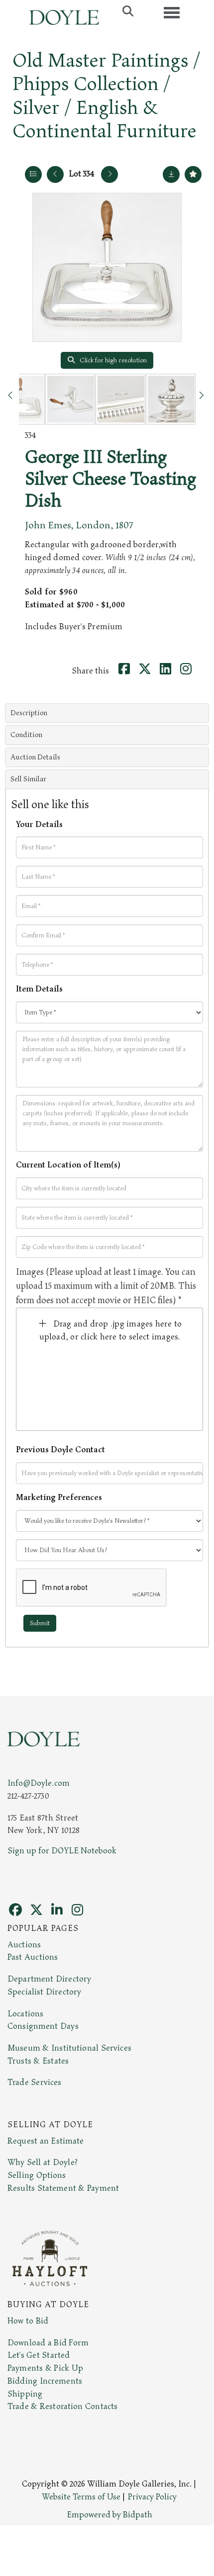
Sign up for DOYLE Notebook (62, 1851)
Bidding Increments (45, 2381)
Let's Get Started (39, 2355)
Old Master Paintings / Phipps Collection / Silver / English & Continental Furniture (107, 96)
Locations (25, 2014)
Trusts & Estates (38, 2061)
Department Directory (49, 1979)
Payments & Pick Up (45, 2368)
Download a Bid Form (48, 2343)
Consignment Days (43, 2026)
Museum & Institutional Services (69, 2048)
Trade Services (35, 2082)
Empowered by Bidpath (109, 2515)
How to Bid (28, 2321)
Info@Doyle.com (39, 1783)
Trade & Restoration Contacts (62, 2407)
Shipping (25, 2394)
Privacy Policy (152, 2497)
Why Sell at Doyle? (43, 2162)
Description (29, 713)
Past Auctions (33, 1957)
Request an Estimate (46, 2141)
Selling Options (37, 2175)
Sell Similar (28, 779)
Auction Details (35, 757)
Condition (26, 735)
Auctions (24, 1945)
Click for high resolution (112, 360)
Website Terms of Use (81, 2497)
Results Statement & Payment (63, 2188)
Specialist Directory (44, 1992)
